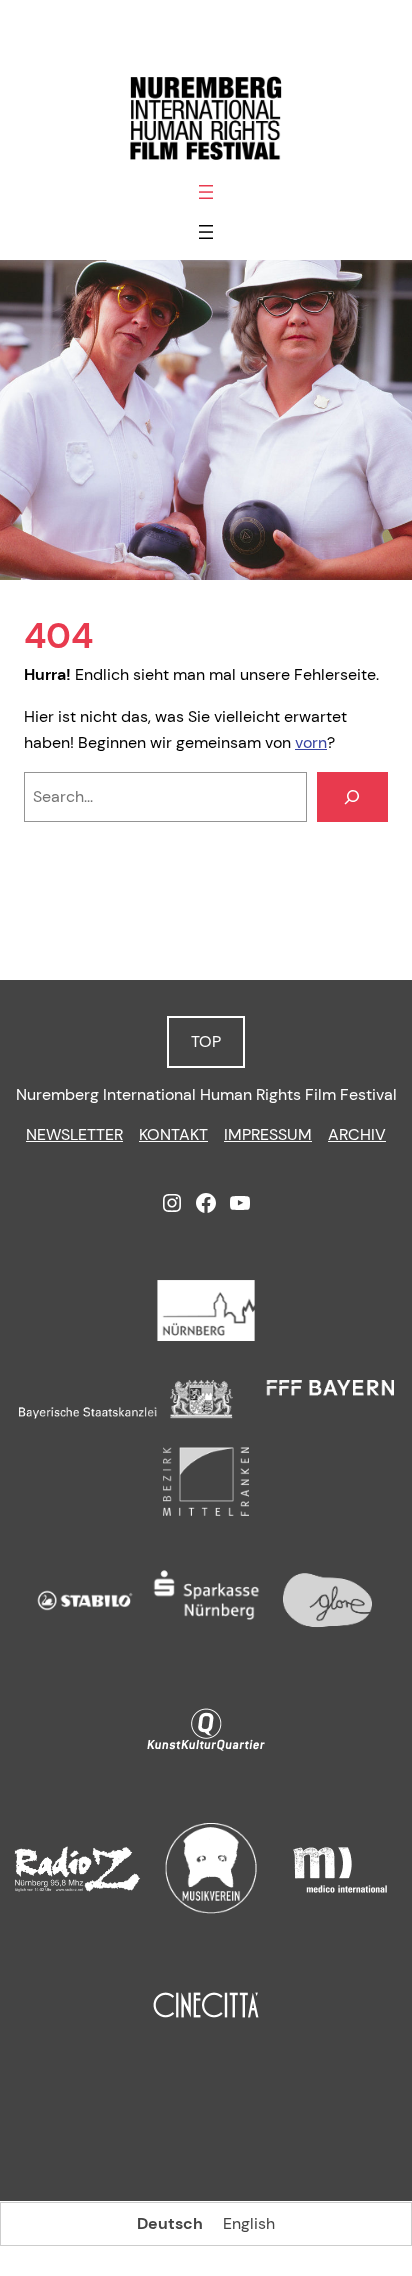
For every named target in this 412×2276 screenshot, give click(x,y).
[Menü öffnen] (206, 192)
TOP (206, 1041)
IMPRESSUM (268, 1134)
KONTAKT (173, 1134)
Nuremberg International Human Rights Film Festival (206, 1094)
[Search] (352, 797)
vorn (311, 742)
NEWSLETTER (74, 1134)
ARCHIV (357, 1134)
